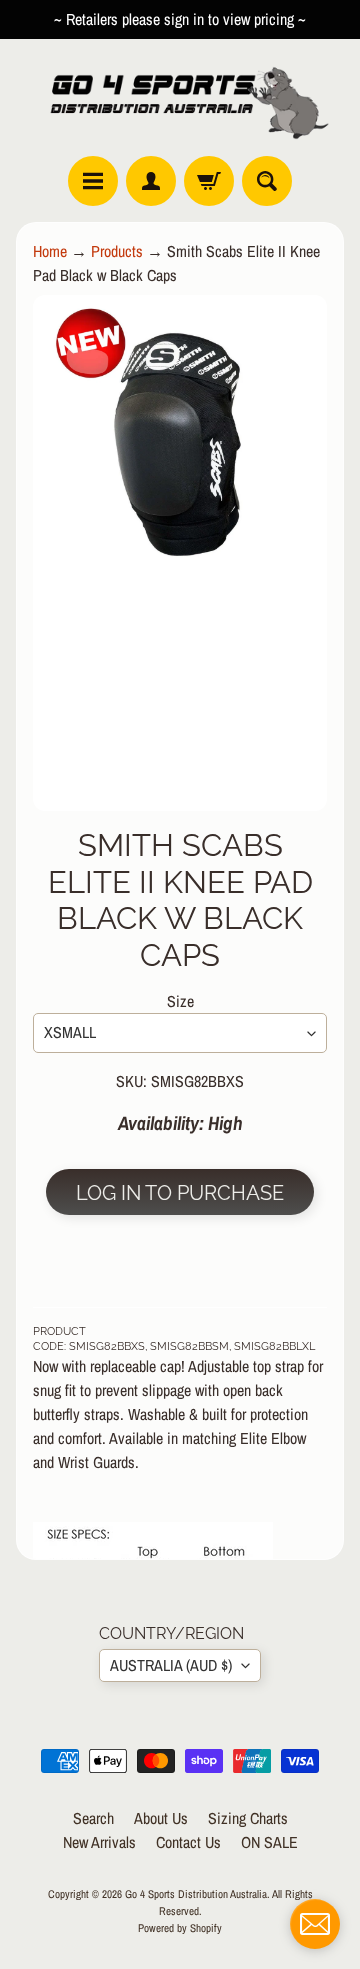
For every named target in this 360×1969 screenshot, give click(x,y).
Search (93, 1818)
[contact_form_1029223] (315, 1924)
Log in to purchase (180, 1193)
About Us (161, 1818)
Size (180, 1001)
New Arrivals (99, 1842)
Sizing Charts (248, 1818)
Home (50, 251)
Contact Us (188, 1842)
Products (117, 251)
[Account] (151, 181)
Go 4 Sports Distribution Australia (196, 1893)
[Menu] (93, 181)
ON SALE (269, 1842)
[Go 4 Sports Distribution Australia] (180, 97)
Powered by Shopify (180, 1927)
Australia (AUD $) (171, 1665)
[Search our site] (267, 181)
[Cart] (209, 181)
